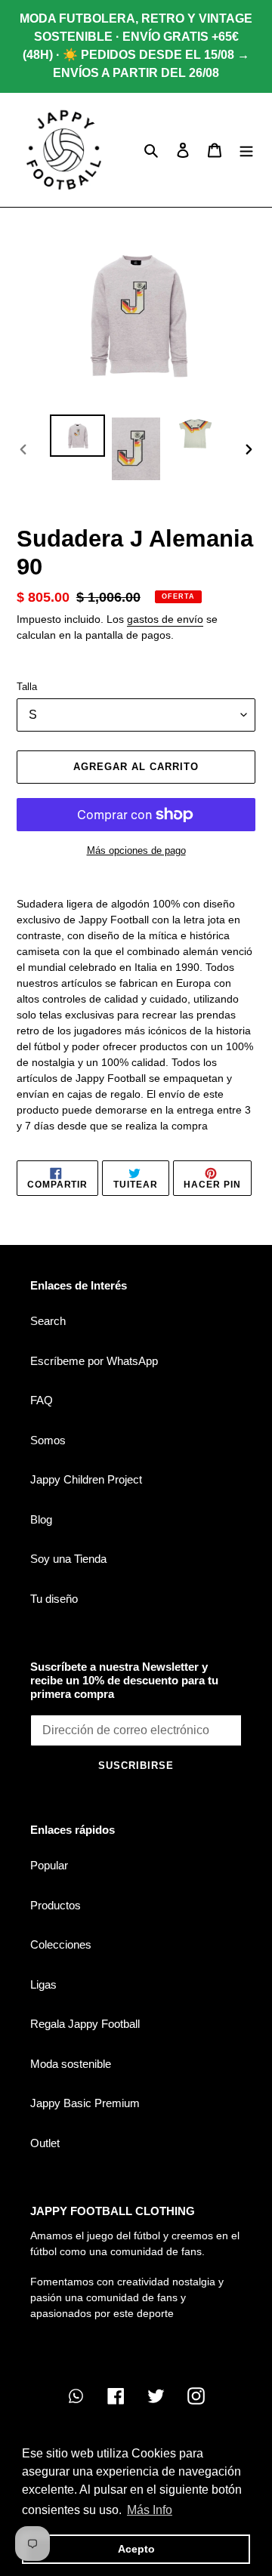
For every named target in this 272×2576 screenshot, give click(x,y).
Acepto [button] (136, 2549)
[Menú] (246, 150)
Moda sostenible (71, 2064)
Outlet (45, 2143)
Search (48, 1321)
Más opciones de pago (136, 850)
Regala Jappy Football (85, 2024)
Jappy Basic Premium (85, 2103)
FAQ (42, 1400)
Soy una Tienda (68, 1559)
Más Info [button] (150, 2510)
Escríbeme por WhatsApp (94, 1361)
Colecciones (61, 1944)
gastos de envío (165, 619)
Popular (49, 1865)
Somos (48, 1440)
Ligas (43, 1984)
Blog (41, 1519)
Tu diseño (54, 1599)
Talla (27, 687)
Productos (56, 1905)
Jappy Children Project (86, 1479)
